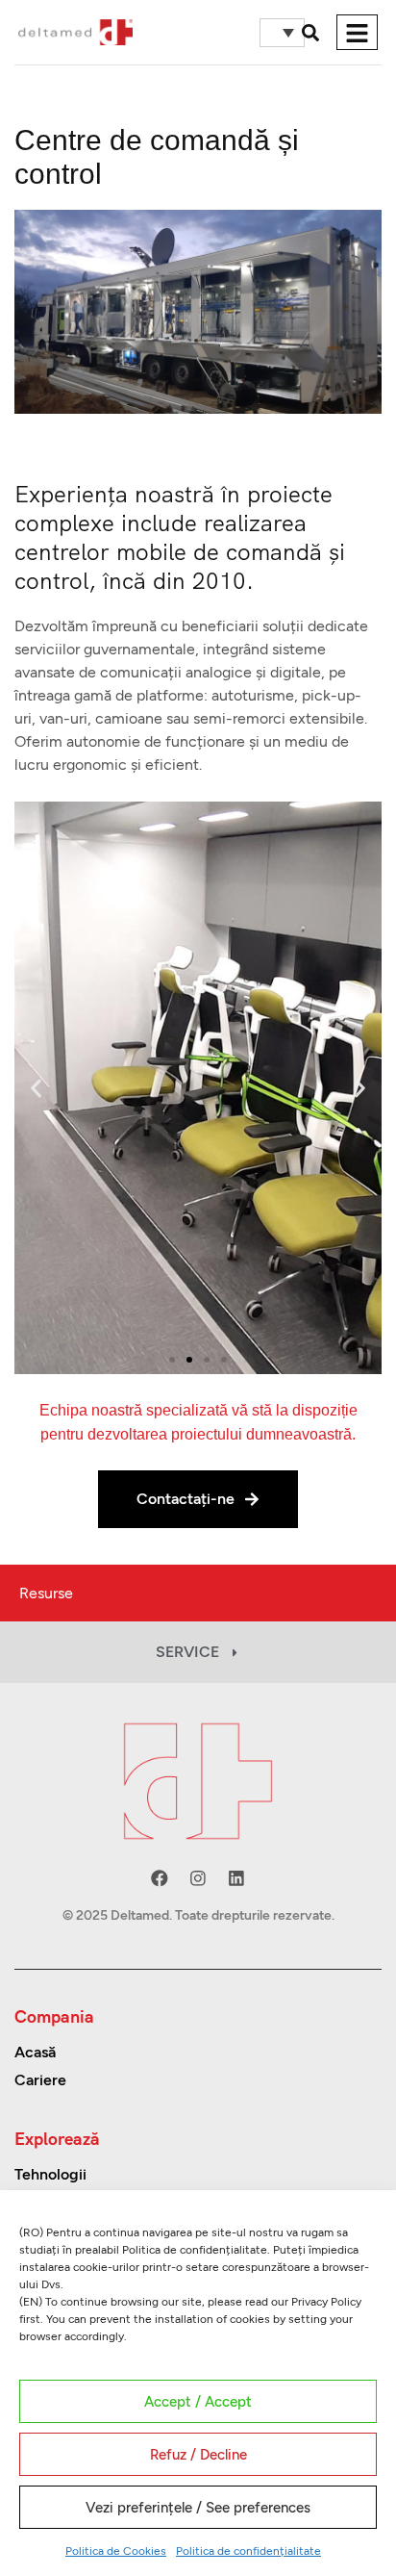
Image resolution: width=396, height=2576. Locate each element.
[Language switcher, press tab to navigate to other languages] (282, 33)
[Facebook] (160, 1878)
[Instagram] (198, 1878)
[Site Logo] (75, 31)
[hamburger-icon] (357, 32)
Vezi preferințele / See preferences (198, 2508)
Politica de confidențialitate (248, 2551)
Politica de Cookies (116, 2551)
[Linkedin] (236, 1878)
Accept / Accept (198, 2402)
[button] (310, 33)
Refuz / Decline (198, 2455)
